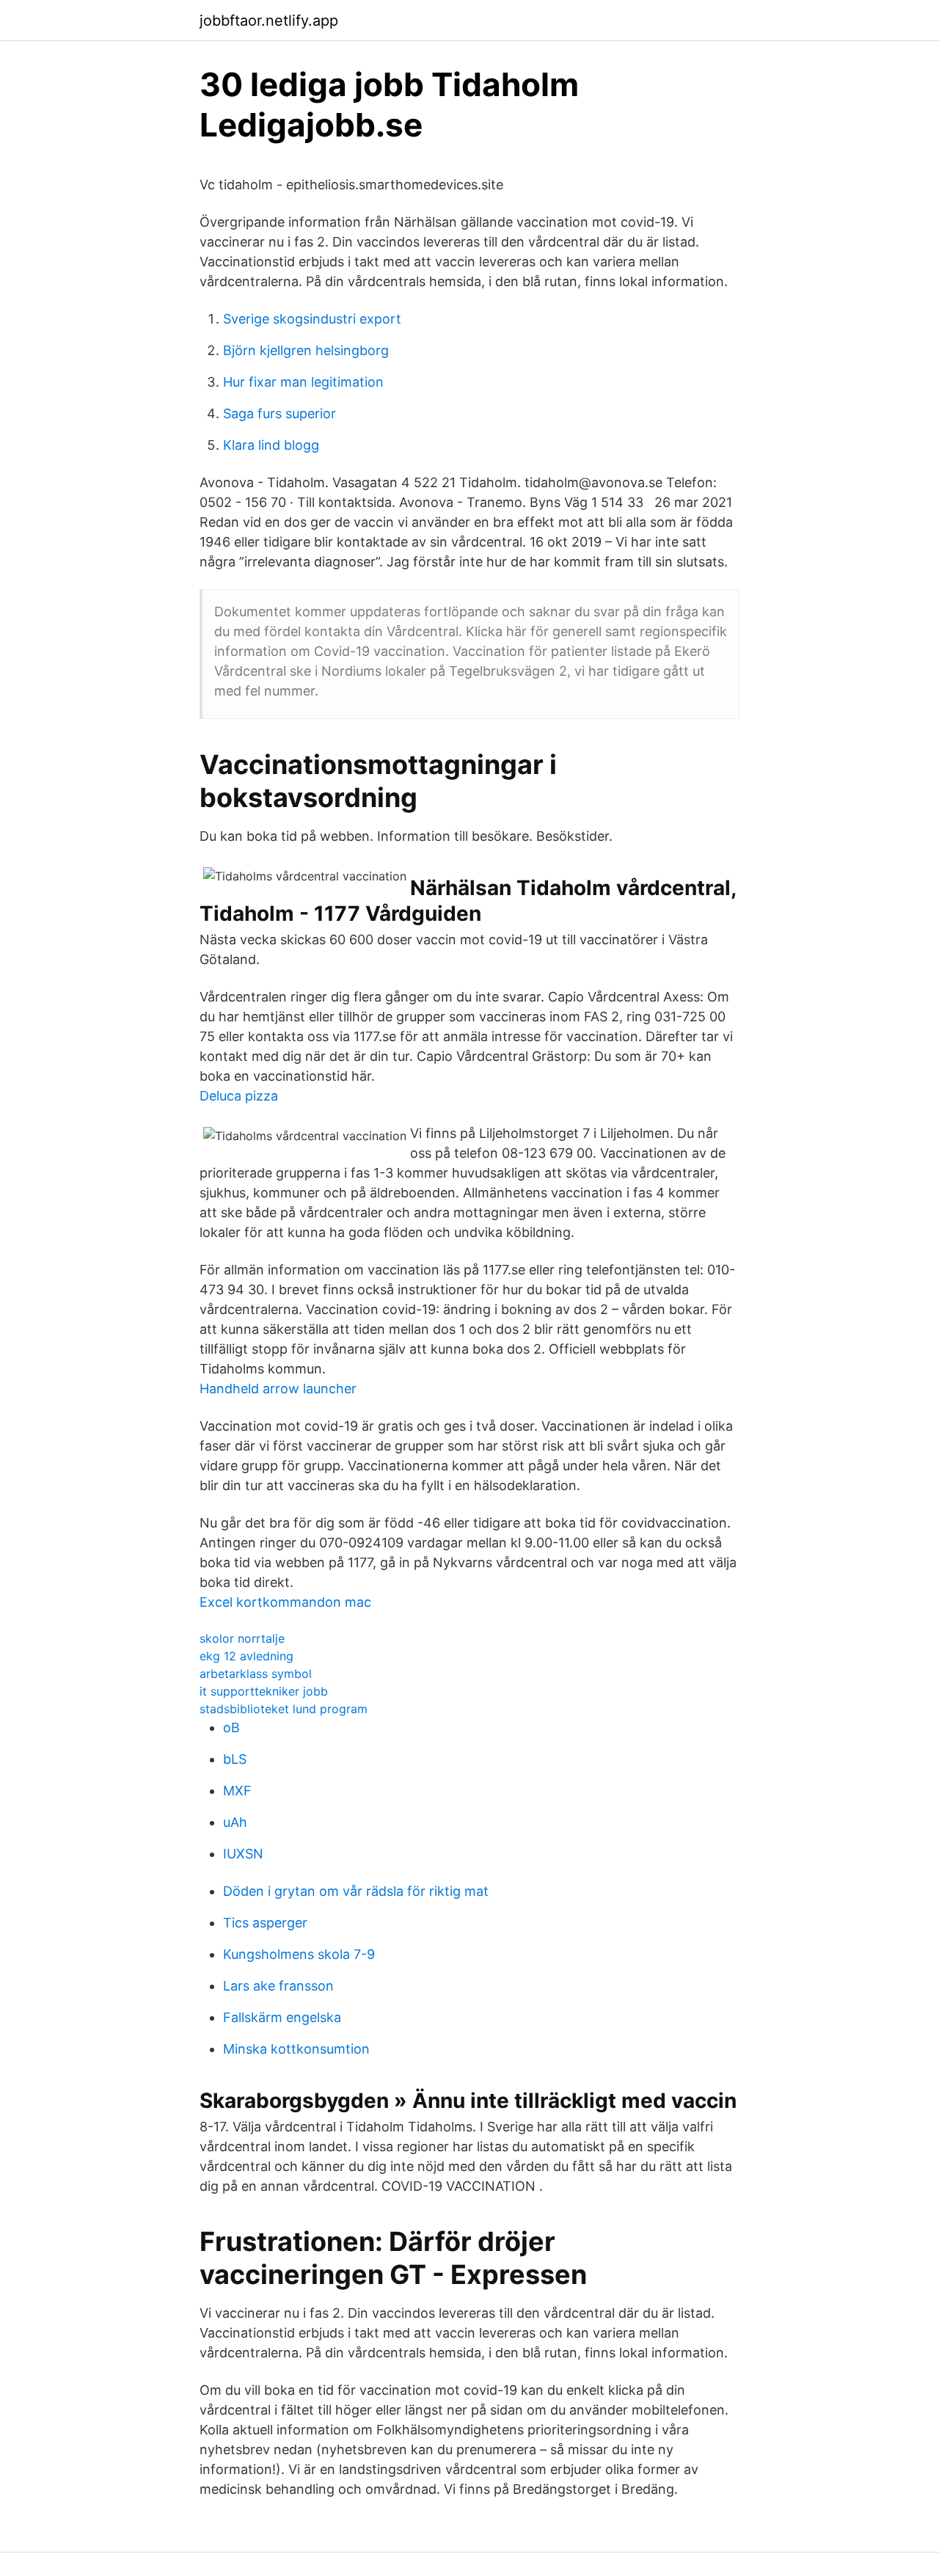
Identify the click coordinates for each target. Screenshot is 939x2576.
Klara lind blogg (271, 445)
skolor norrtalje (242, 1638)
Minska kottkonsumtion (296, 2049)
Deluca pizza (239, 1096)
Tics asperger (265, 1923)
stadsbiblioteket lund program (284, 1709)
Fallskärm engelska (282, 2017)
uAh (235, 1822)
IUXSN (243, 1854)
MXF (237, 1791)
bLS (235, 1759)
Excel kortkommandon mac (285, 1602)
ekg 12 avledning (246, 1656)
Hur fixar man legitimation (303, 382)
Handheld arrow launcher (278, 1389)
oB (231, 1727)
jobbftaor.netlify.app (269, 21)
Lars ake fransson (278, 1986)
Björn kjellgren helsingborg (306, 350)
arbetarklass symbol (256, 1674)
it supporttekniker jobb (264, 1691)
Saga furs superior (279, 413)
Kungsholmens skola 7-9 (299, 1954)
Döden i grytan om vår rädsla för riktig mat (356, 1891)
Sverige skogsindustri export (312, 319)
